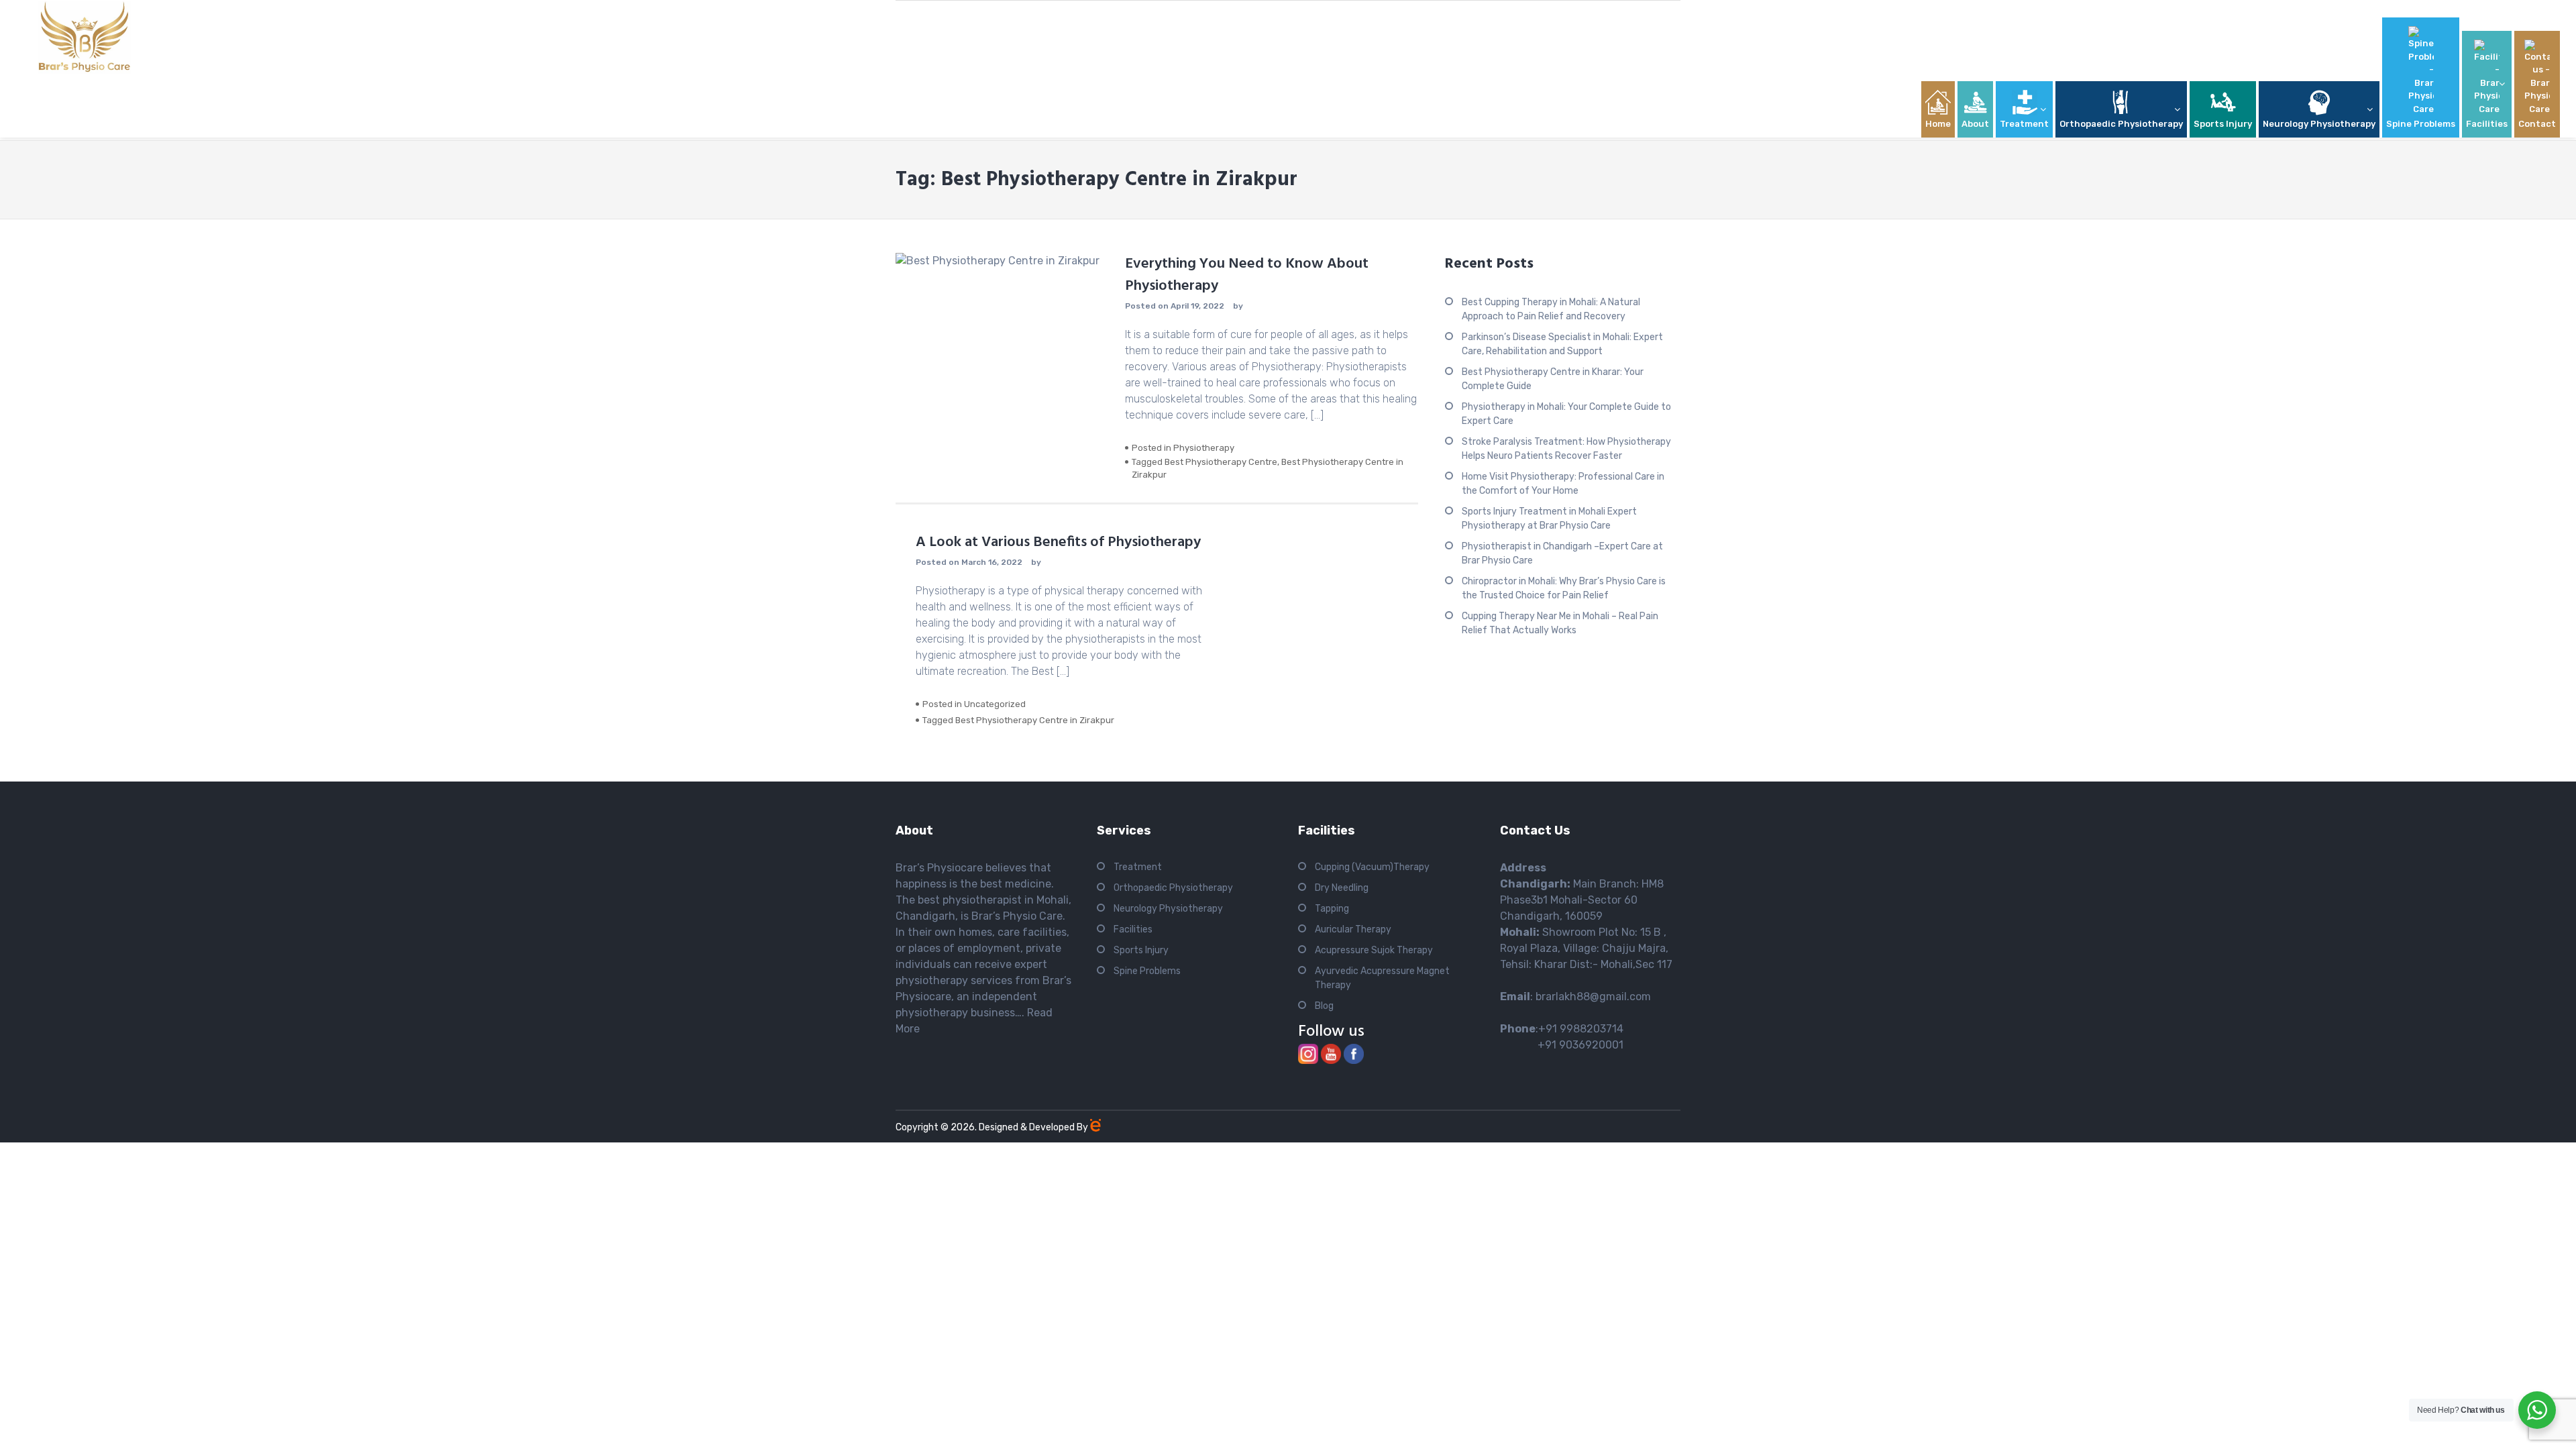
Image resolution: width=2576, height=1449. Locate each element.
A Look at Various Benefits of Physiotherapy (1062, 542)
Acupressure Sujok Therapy (1374, 950)
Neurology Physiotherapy (1168, 909)
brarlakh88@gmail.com (1593, 997)
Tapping (1332, 909)
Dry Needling (1342, 888)
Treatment (1138, 867)
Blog (1324, 1006)
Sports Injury (1141, 950)
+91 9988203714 (1581, 1029)
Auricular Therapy (1353, 929)
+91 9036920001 (1562, 1045)
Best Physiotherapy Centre (1221, 462)
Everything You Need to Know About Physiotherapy (1247, 275)
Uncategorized (995, 704)
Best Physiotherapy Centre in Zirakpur (1035, 720)
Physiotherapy (1204, 448)
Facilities (1133, 929)
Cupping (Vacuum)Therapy (1372, 867)
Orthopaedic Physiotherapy (1173, 888)
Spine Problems (1147, 971)
